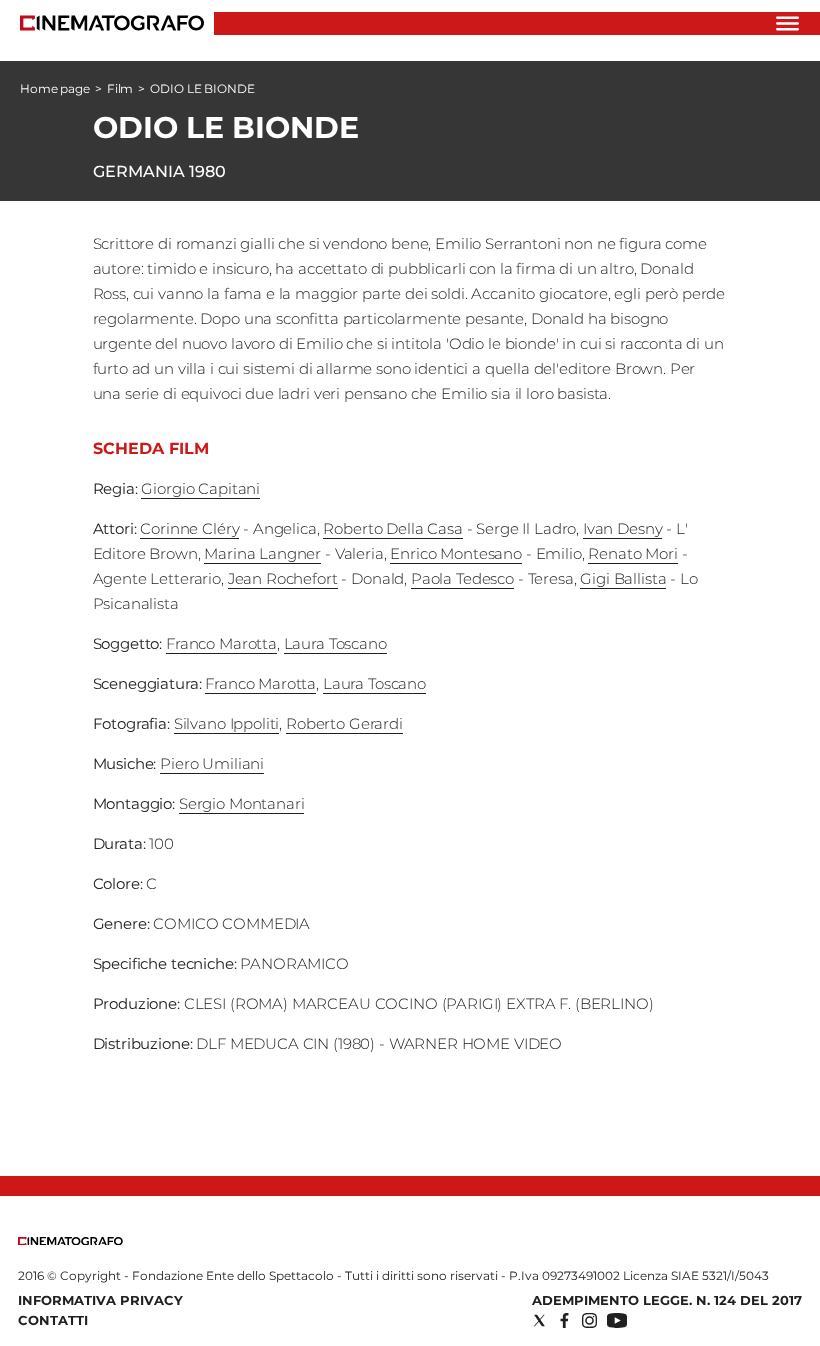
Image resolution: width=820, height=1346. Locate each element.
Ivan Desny (623, 528)
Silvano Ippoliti (227, 723)
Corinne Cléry (189, 528)
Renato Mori (632, 553)
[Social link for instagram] (589, 1320)
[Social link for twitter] (539, 1320)
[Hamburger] (787, 23)
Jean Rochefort (283, 578)
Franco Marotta (221, 643)
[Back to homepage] (70, 1240)
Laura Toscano (335, 643)
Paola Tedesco (462, 578)
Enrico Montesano (456, 553)
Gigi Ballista (623, 578)
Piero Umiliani (212, 763)
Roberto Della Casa (392, 528)
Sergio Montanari (242, 803)
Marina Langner (262, 553)
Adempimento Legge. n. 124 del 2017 (667, 1300)
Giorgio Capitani (200, 488)
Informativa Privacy (100, 1300)
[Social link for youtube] (617, 1320)
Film (120, 88)
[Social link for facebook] (564, 1320)
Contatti (53, 1320)
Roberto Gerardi (344, 723)
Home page (55, 88)
